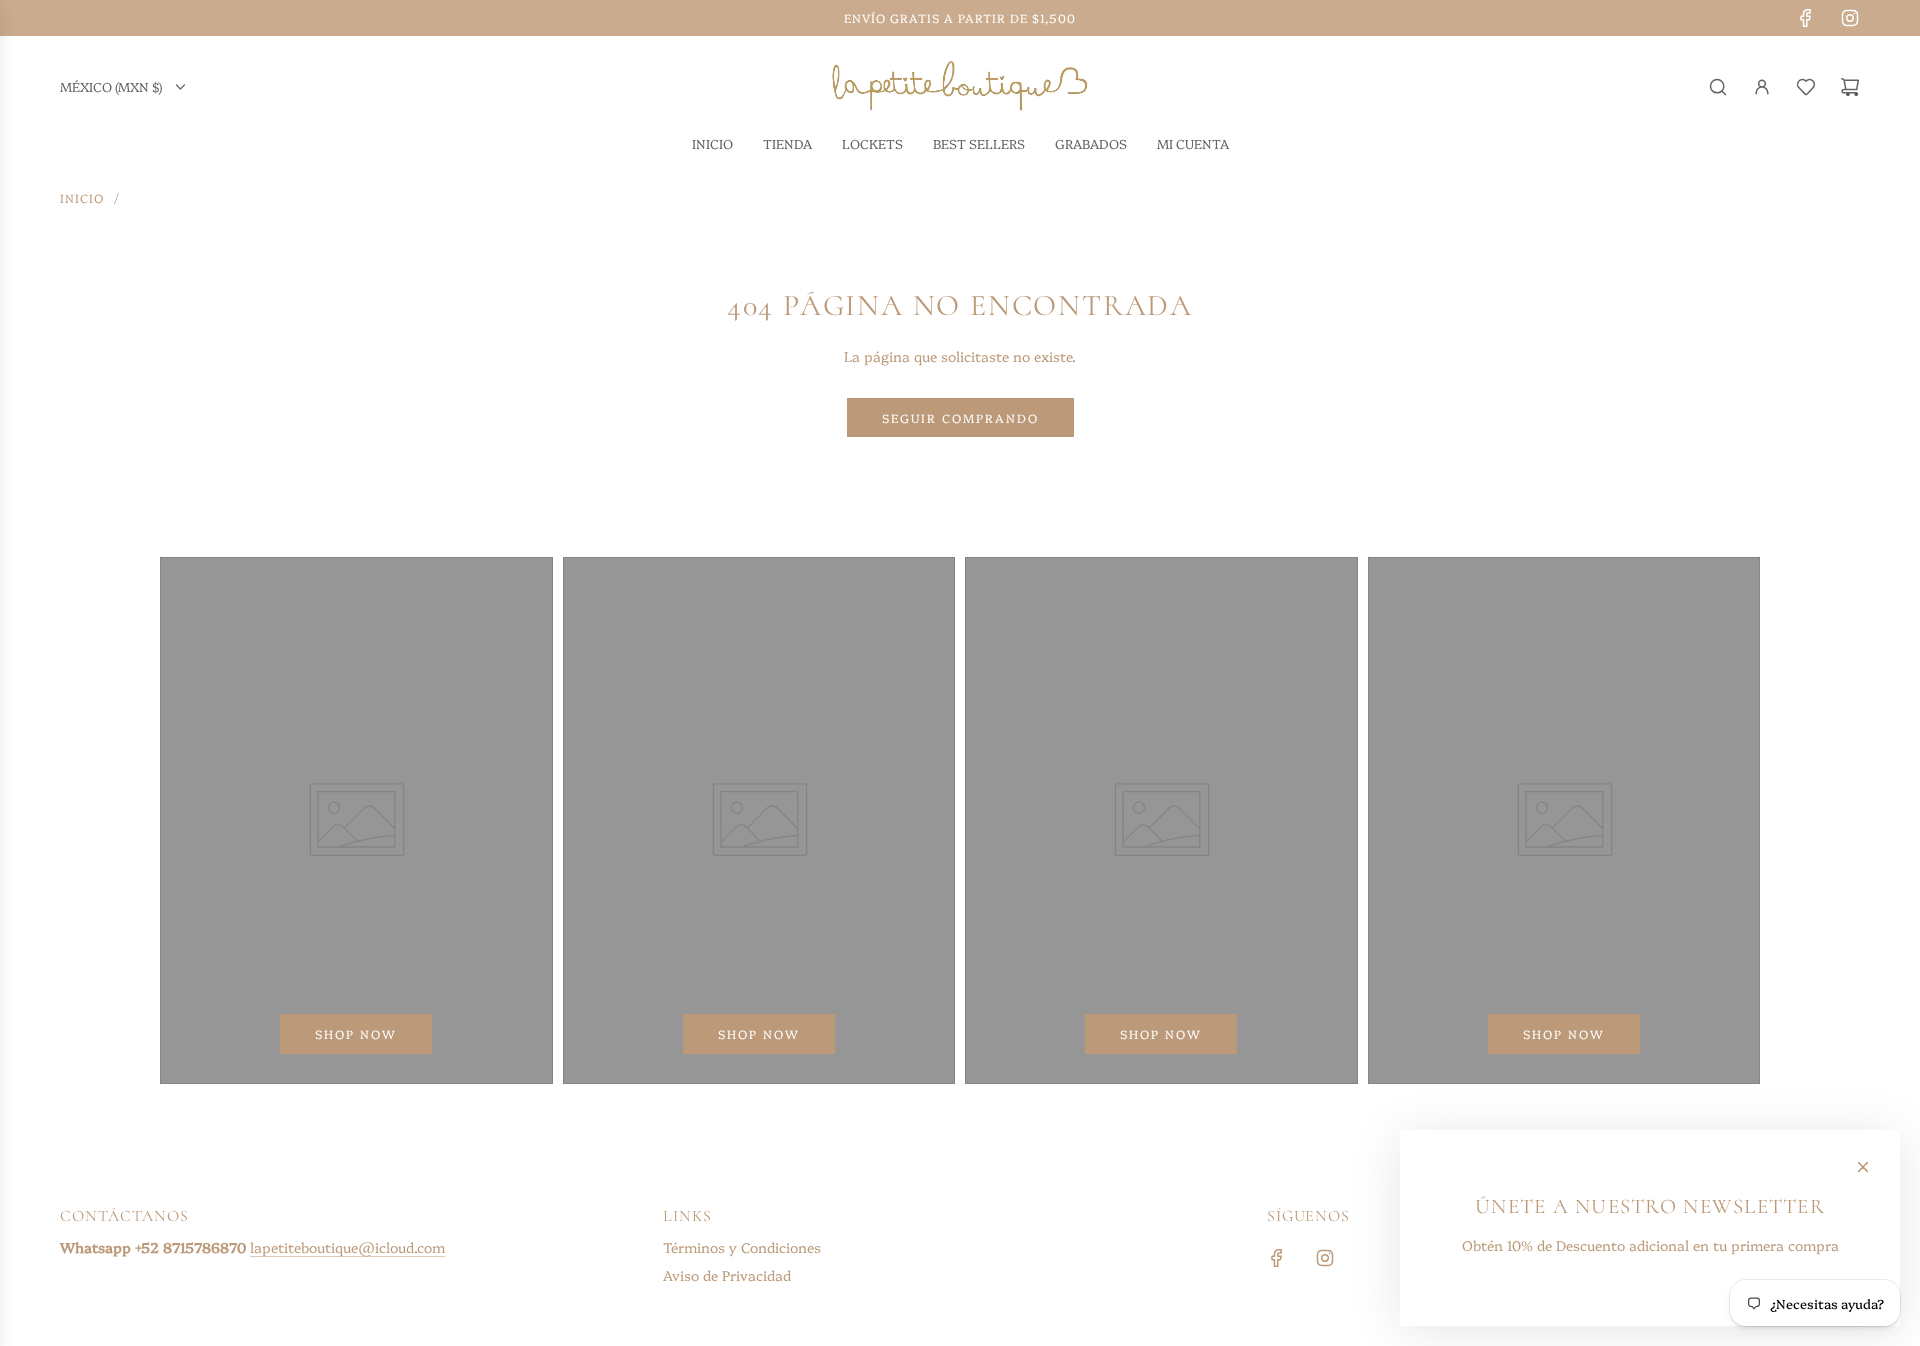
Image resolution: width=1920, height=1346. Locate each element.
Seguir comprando (960, 417)
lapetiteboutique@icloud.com (347, 1247)
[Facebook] (1806, 18)
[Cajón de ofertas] (1806, 87)
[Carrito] (1850, 87)
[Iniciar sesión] (1762, 87)
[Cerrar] (1863, 1167)
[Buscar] (1718, 87)
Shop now (356, 1033)
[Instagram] (1850, 18)
